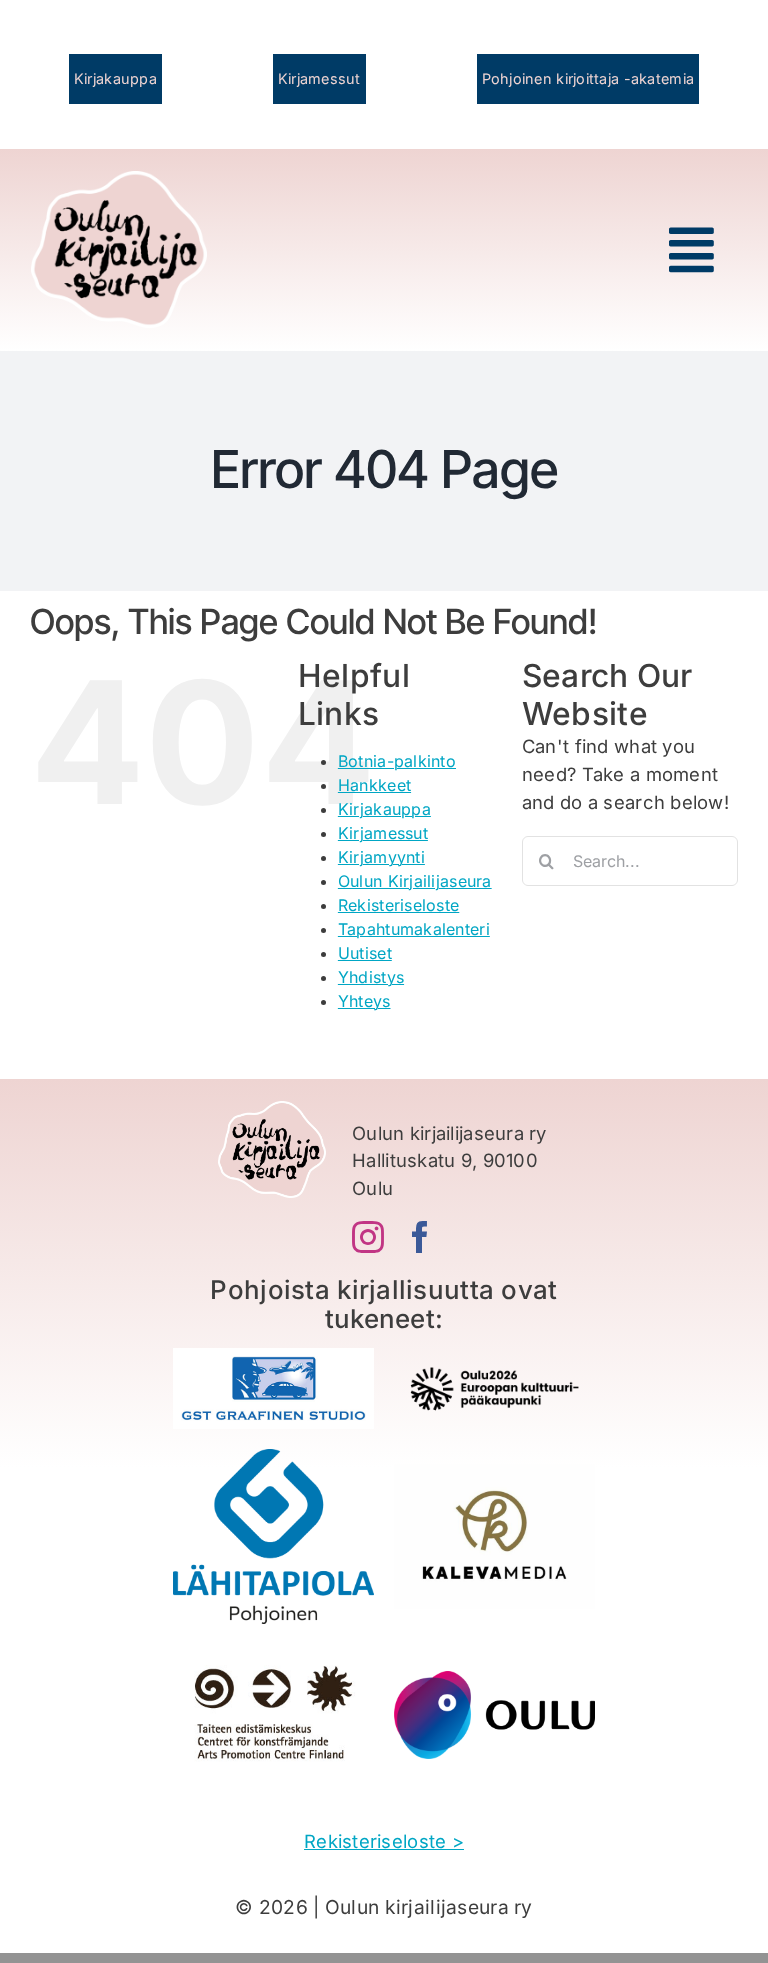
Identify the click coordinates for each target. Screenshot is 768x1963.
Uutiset (365, 953)
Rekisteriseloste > (384, 1841)
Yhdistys (371, 977)
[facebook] (420, 1237)
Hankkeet (374, 785)
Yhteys (364, 1001)
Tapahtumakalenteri (414, 929)
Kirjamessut (383, 833)
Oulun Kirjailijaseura (415, 881)
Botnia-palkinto (397, 761)
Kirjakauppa (384, 809)
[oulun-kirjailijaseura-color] (119, 180)
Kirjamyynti (381, 857)
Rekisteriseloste (398, 905)
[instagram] (368, 1237)
